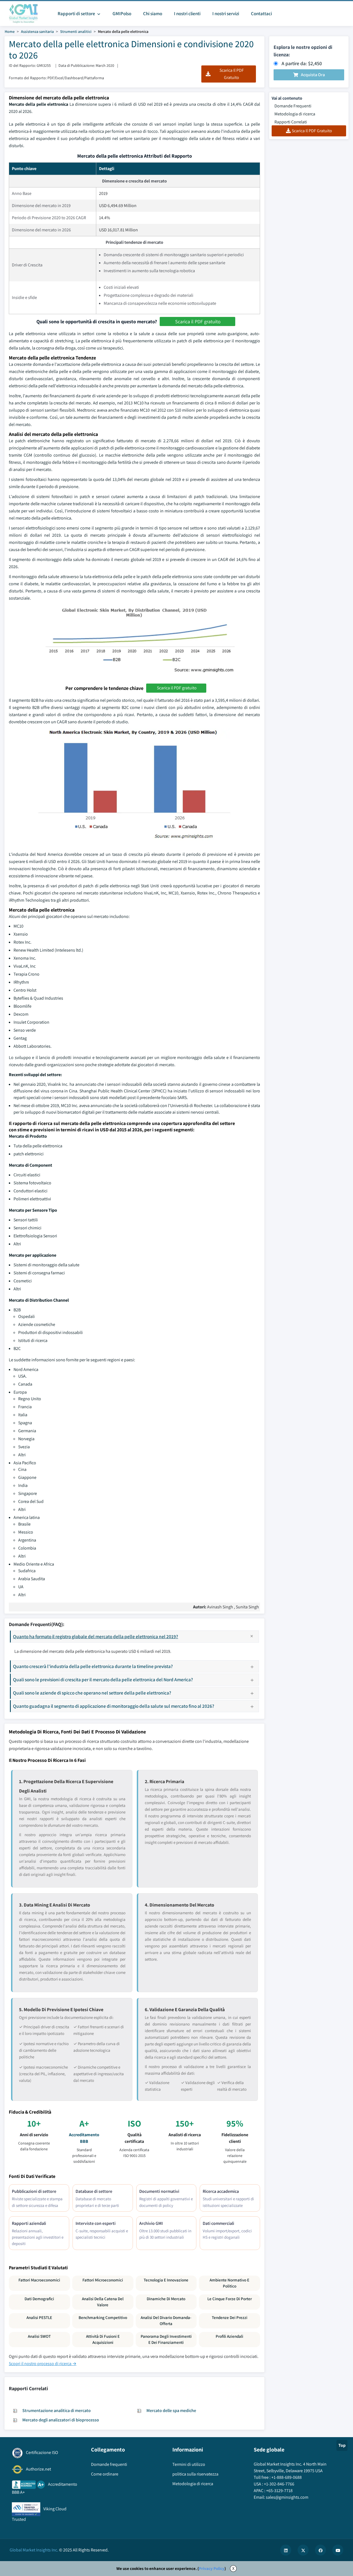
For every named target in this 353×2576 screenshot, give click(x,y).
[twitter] (303, 2550)
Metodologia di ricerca (295, 114)
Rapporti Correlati (291, 122)
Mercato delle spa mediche (171, 2410)
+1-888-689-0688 (287, 2477)
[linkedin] (286, 2550)
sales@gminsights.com (287, 2497)
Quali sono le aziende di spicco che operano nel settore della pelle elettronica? (92, 1693)
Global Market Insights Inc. (34, 2550)
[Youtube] (338, 2550)
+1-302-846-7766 (279, 2484)
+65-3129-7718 (279, 2491)
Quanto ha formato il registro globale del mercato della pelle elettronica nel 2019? (96, 1636)
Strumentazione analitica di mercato (57, 2410)
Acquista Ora (313, 75)
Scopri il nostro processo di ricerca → (43, 2364)
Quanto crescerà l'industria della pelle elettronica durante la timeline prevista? (93, 1666)
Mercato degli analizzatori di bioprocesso (61, 2420)
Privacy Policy (212, 2568)
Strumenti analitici (76, 31)
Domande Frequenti (293, 106)
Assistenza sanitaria (37, 31)
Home (10, 31)
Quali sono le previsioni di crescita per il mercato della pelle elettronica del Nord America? (103, 1679)
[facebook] (320, 2550)
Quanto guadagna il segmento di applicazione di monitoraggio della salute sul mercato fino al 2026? (114, 1706)
